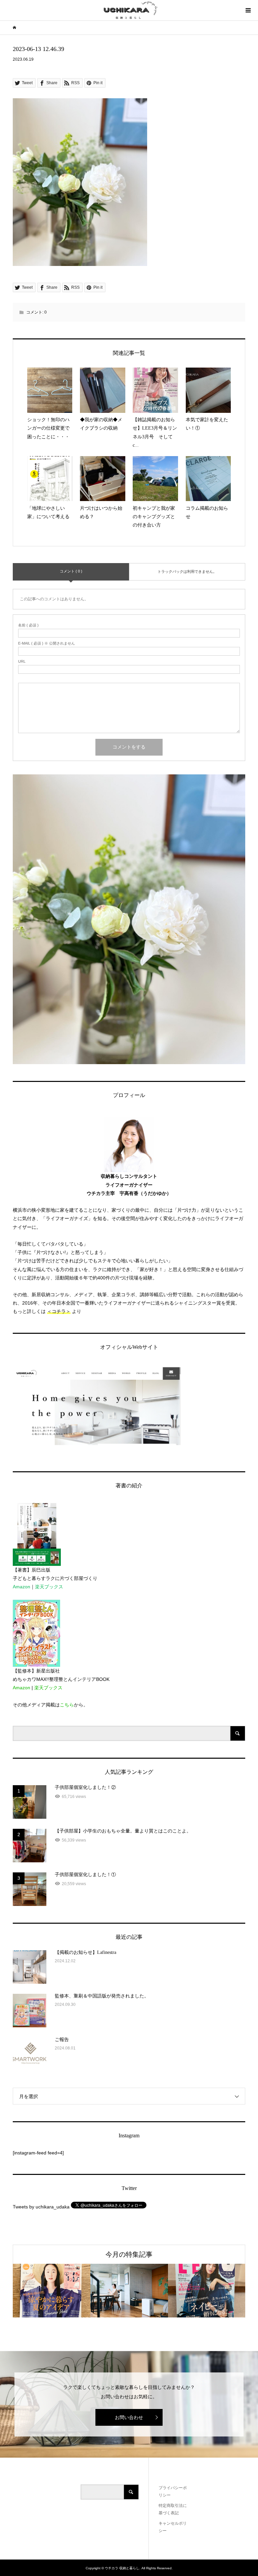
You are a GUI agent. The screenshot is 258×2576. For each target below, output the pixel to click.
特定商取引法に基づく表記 (173, 2509)
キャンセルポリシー (173, 2527)
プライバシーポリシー (173, 2491)
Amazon (21, 1587)
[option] (52, 2291)
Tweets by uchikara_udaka (41, 2207)
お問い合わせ (129, 2417)
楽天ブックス (49, 1587)
